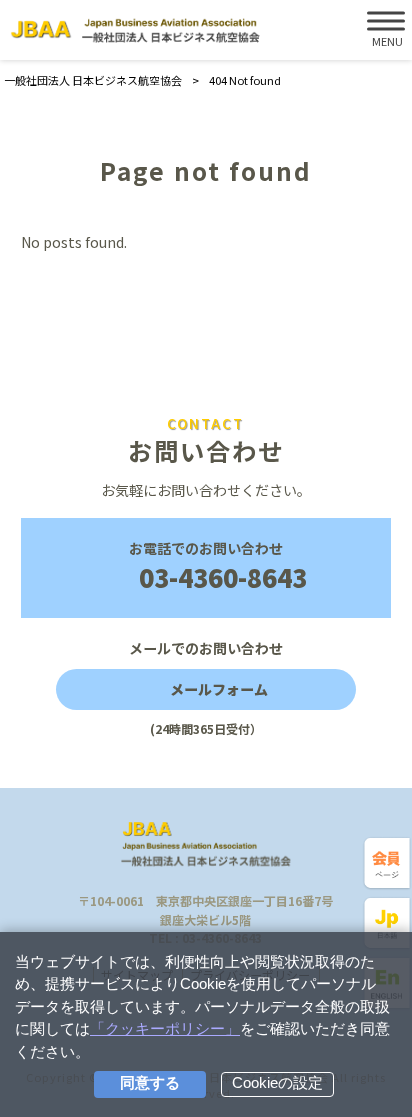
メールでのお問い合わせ (206, 687)
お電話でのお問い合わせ (218, 566)
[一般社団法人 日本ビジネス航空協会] (135, 30)
